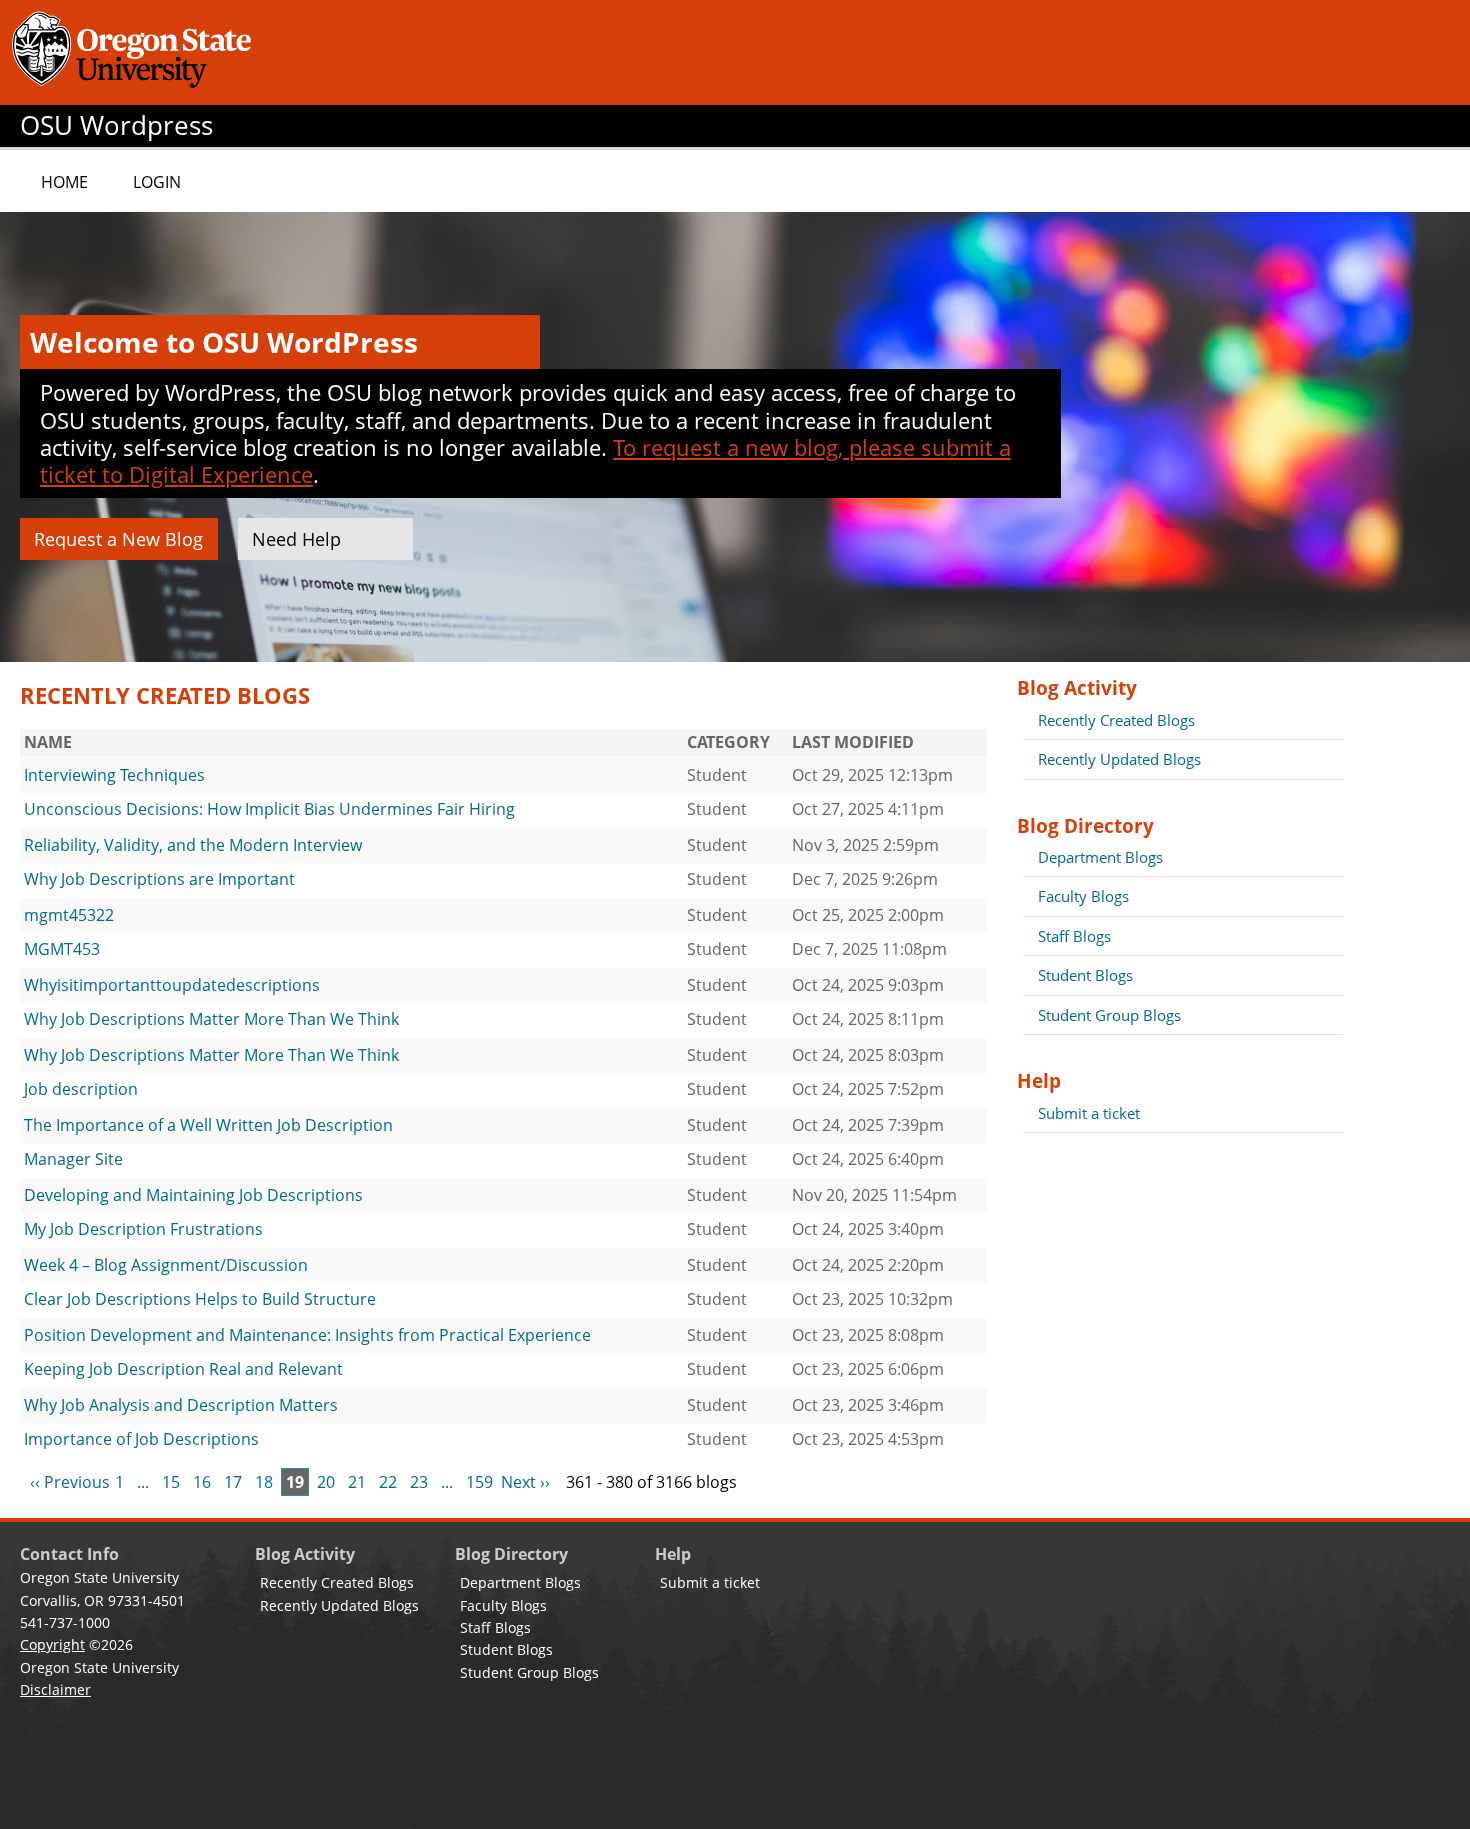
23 (419, 1482)
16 (202, 1482)
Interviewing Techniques (114, 775)
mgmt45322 (69, 915)
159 (479, 1482)
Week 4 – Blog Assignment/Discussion (166, 1265)
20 (326, 1482)
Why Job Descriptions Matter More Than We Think (211, 1019)
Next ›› (525, 1482)
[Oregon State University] (135, 52)
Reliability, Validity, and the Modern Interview (193, 845)
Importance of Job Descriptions (141, 1439)
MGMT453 (62, 949)
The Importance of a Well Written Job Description (208, 1125)
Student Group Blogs (1109, 1015)
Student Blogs (1085, 975)
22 (388, 1482)
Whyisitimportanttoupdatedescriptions (172, 985)
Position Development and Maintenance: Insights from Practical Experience (307, 1335)
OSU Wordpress (116, 125)
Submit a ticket (1089, 1113)
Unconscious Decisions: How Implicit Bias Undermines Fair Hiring (269, 809)
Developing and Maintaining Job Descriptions (193, 1195)
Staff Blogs (1074, 936)
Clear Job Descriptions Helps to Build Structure (200, 1299)
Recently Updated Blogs (1119, 759)
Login (157, 182)
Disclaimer (55, 1689)
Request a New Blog (118, 539)
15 (171, 1482)
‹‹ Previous (70, 1482)
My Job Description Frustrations (143, 1229)
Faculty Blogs (1083, 896)
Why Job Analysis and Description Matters (181, 1405)
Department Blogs (1100, 857)
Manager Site (73, 1159)
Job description (81, 1089)
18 (264, 1482)
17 (233, 1482)
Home (64, 182)
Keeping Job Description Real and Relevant (183, 1369)
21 (357, 1482)
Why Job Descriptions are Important (159, 879)
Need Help (296, 539)
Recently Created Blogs (1116, 720)
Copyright (52, 1644)
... (143, 1482)
